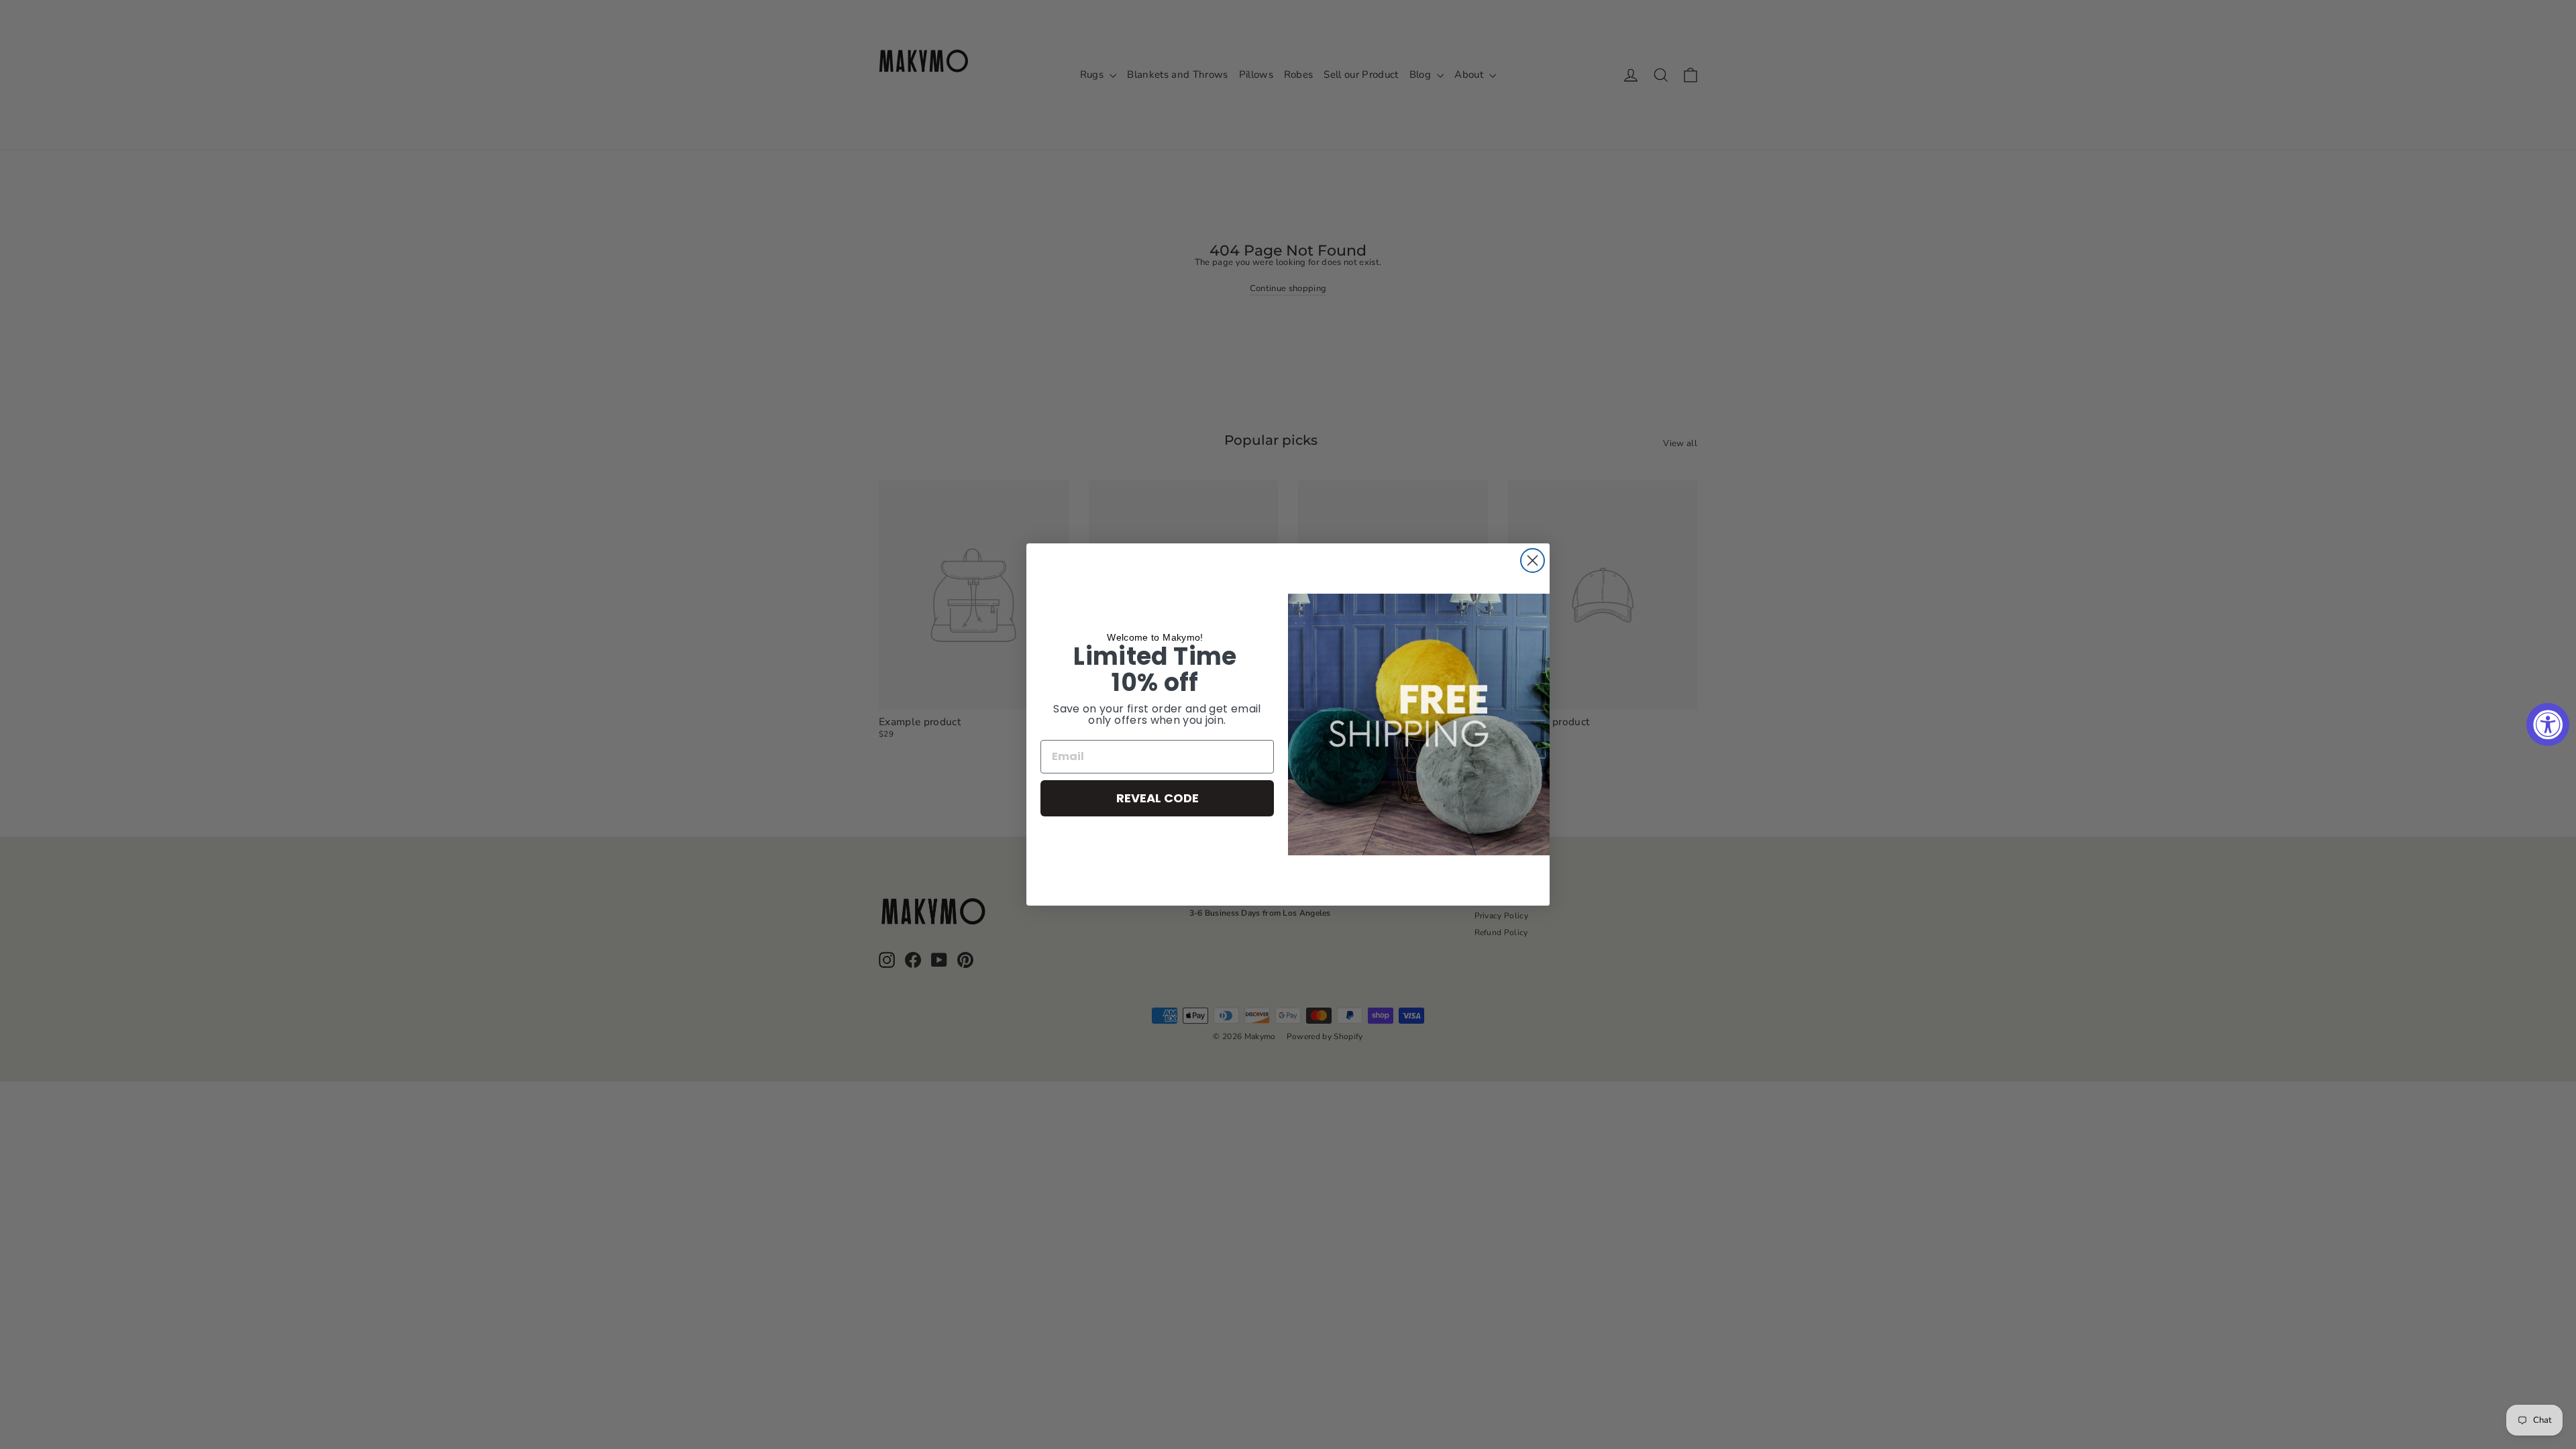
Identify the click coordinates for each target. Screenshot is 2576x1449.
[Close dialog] (1533, 560)
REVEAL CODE (1158, 798)
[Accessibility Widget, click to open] (2548, 724)
